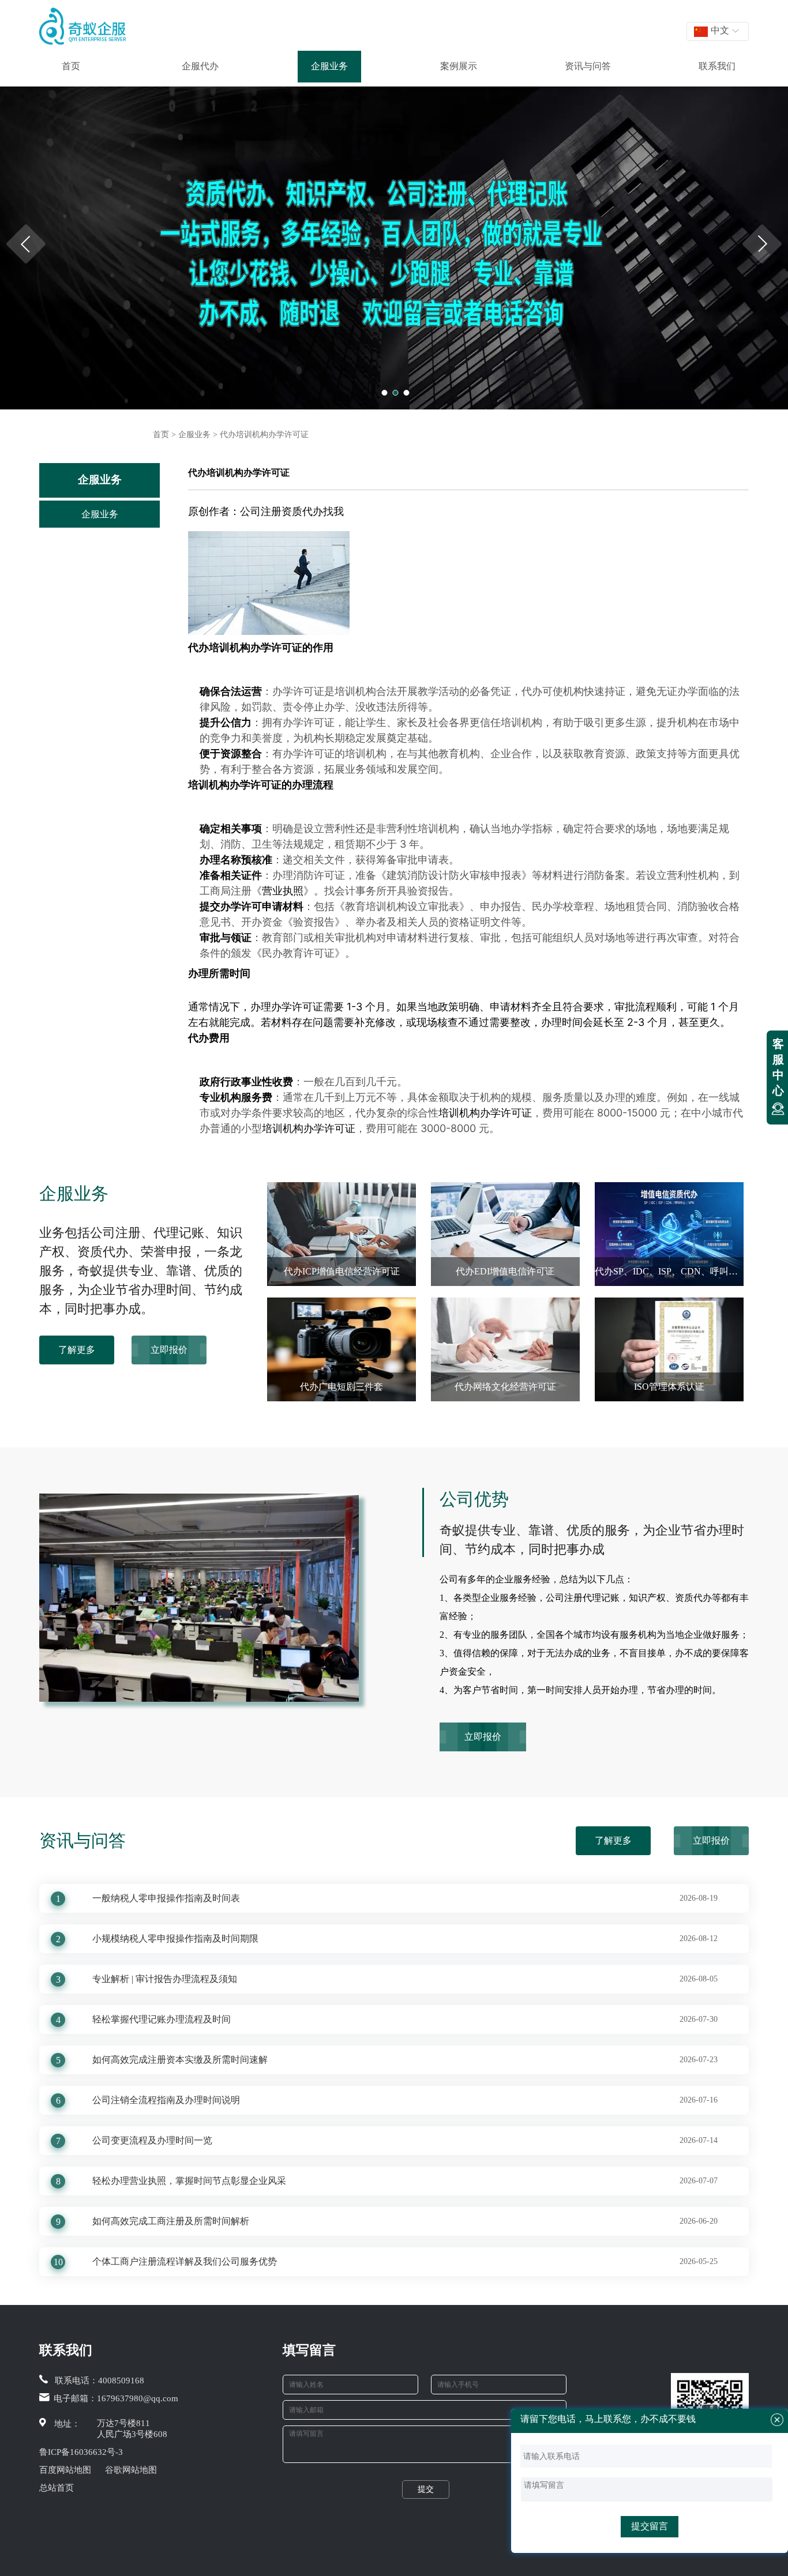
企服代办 (200, 66)
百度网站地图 (65, 2470)
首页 (71, 66)
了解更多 (77, 1350)
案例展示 (459, 66)
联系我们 (717, 66)
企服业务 (329, 66)
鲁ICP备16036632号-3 (81, 2452)
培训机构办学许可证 (256, 647)
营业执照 (283, 891)
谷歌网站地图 (131, 2470)
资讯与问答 (588, 66)
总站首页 (57, 2488)
